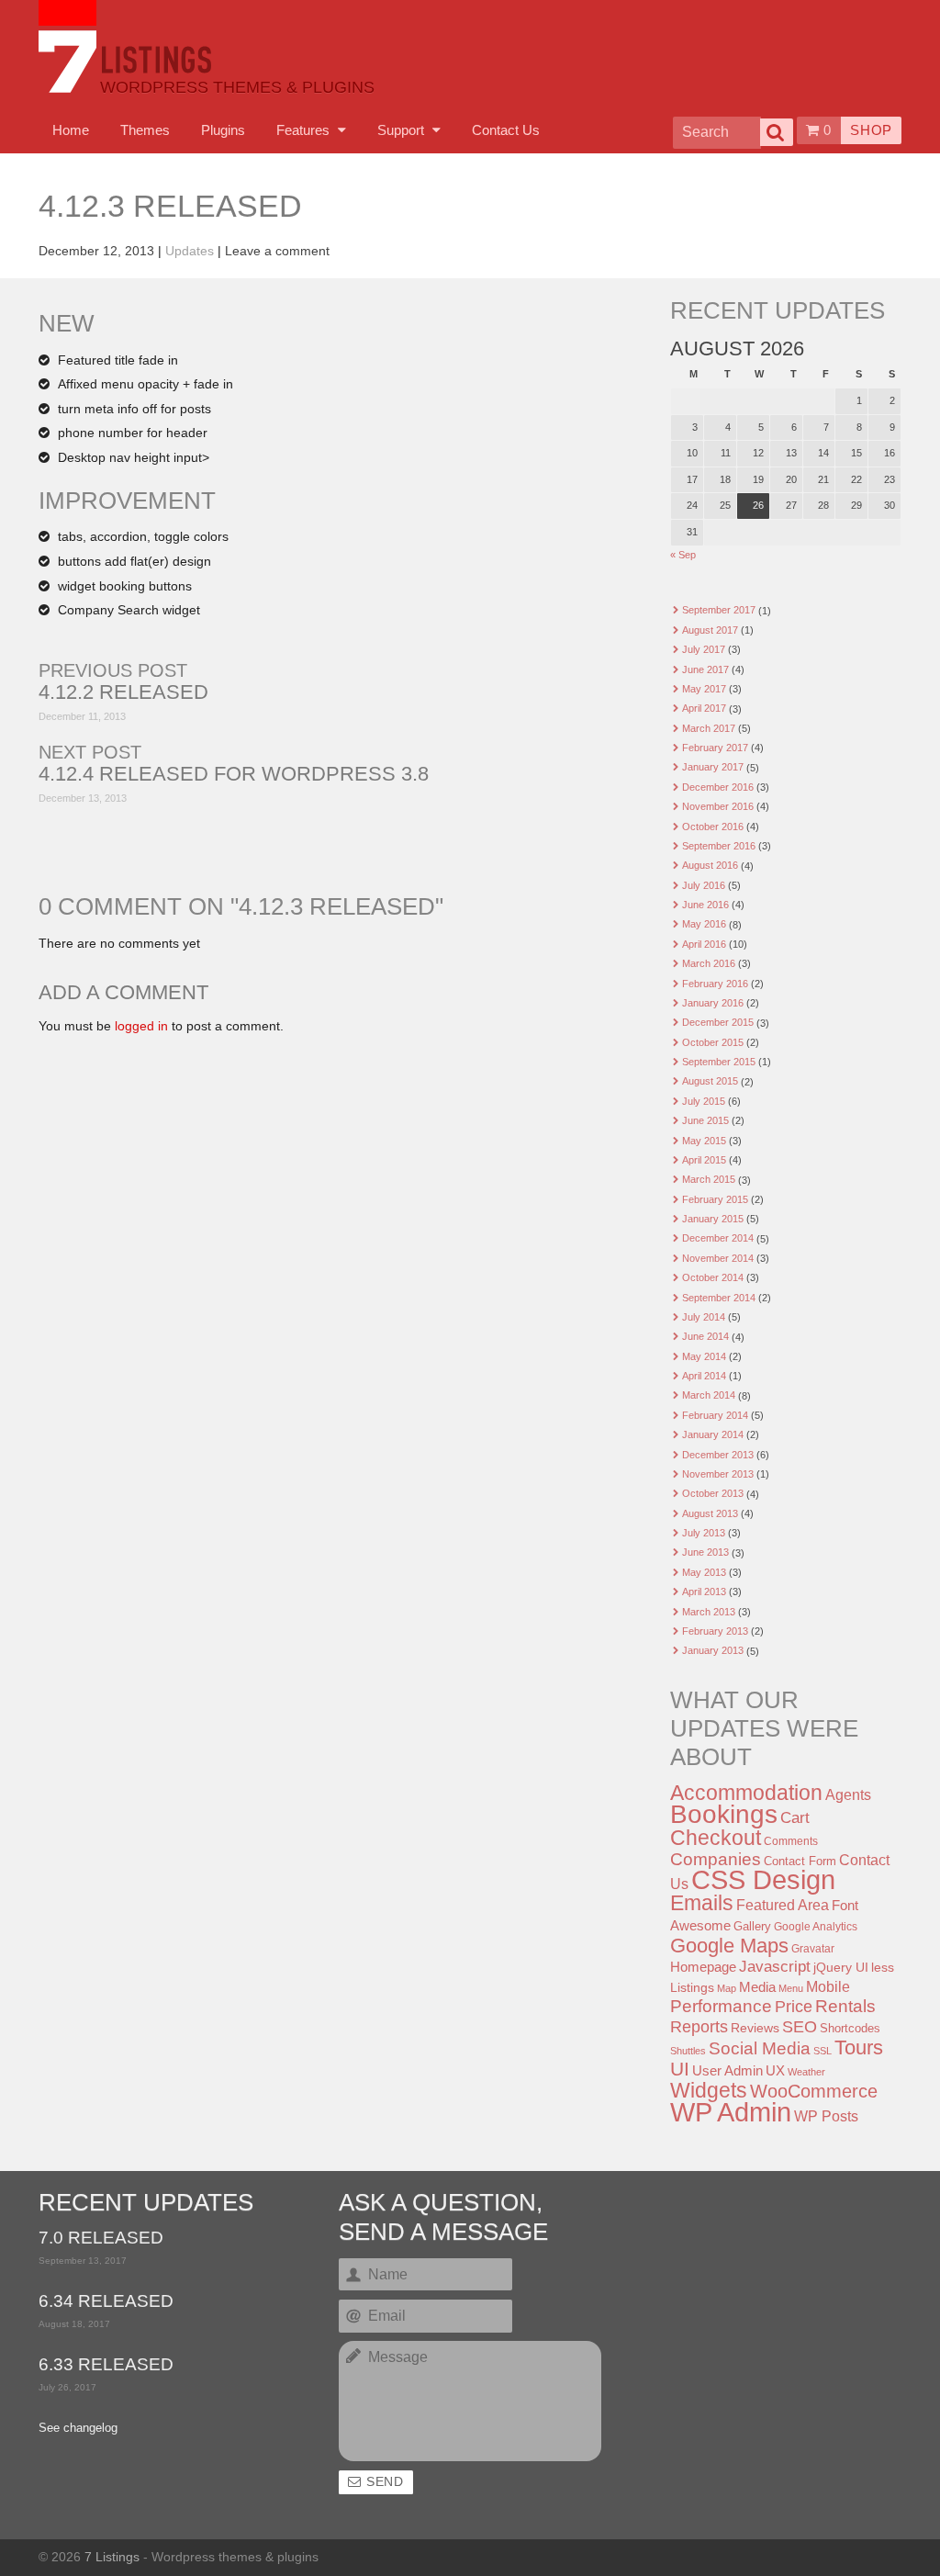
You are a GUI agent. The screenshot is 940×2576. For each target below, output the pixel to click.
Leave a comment (277, 251)
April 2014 (704, 1376)
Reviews (755, 2028)
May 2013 (704, 1572)
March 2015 (709, 1179)
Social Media (760, 2048)
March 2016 (709, 963)
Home (71, 130)
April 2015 (704, 1160)
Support (403, 130)
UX (775, 2071)
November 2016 (718, 806)
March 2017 (709, 728)
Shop (871, 130)
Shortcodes (850, 2028)
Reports (699, 2027)
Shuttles (688, 2051)
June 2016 (705, 905)
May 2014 (704, 1356)
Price (794, 2007)
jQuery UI (841, 1967)
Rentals (845, 2006)
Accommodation (746, 1793)
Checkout (716, 1838)
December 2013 (718, 1455)
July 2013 (704, 1533)
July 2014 (704, 1317)
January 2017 (713, 767)
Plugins (223, 130)
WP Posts (826, 2116)
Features (305, 130)
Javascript (775, 1967)
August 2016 (710, 865)
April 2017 (704, 708)
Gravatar (813, 1949)
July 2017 (704, 649)
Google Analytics (816, 1927)
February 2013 (715, 1631)
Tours (859, 2047)
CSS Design (763, 1880)
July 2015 (704, 1101)
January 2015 (713, 1219)
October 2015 (713, 1042)
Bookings (724, 1814)
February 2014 (715, 1415)
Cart (795, 1818)
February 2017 (715, 748)
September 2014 (719, 1298)
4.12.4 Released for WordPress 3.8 (234, 774)
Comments (791, 1841)
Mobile (828, 1986)
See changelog (78, 2428)
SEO (800, 2027)
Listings (692, 1987)
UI (680, 2069)
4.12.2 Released (123, 692)
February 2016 (715, 984)
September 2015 (719, 1062)
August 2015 (710, 1081)
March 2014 (709, 1395)
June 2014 (705, 1336)
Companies (716, 1859)
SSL (822, 2051)
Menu (791, 1988)
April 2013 (704, 1592)
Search (777, 132)
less (883, 1967)
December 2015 (718, 1022)
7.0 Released (101, 2239)
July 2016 (704, 885)
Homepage (703, 1967)
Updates (190, 251)
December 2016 (718, 787)
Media (757, 1987)
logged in (141, 1026)
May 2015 (704, 1141)
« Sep (683, 555)
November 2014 (718, 1258)
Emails (702, 1903)
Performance (721, 2006)
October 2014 (713, 1277)
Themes (145, 130)
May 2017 (704, 689)
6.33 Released (106, 2365)
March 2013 (709, 1612)
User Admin (727, 2070)
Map (727, 1988)
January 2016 (713, 1003)
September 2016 (719, 846)
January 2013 (713, 1650)
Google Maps (729, 1946)
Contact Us (506, 130)
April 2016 (704, 944)
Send (385, 2482)
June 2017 (705, 669)
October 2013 (713, 1493)
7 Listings (112, 2557)
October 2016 (713, 827)
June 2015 (705, 1120)
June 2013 (705, 1552)
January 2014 (713, 1434)
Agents (848, 1794)
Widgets (709, 2090)
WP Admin (731, 2112)
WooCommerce (814, 2091)
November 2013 (718, 1474)
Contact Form (800, 1861)
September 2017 (719, 610)
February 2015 (715, 1199)
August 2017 (710, 630)
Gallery (752, 1926)
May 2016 (704, 924)
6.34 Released (106, 2302)
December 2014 (718, 1238)
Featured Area (783, 1905)
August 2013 (710, 1513)
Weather (806, 2072)
